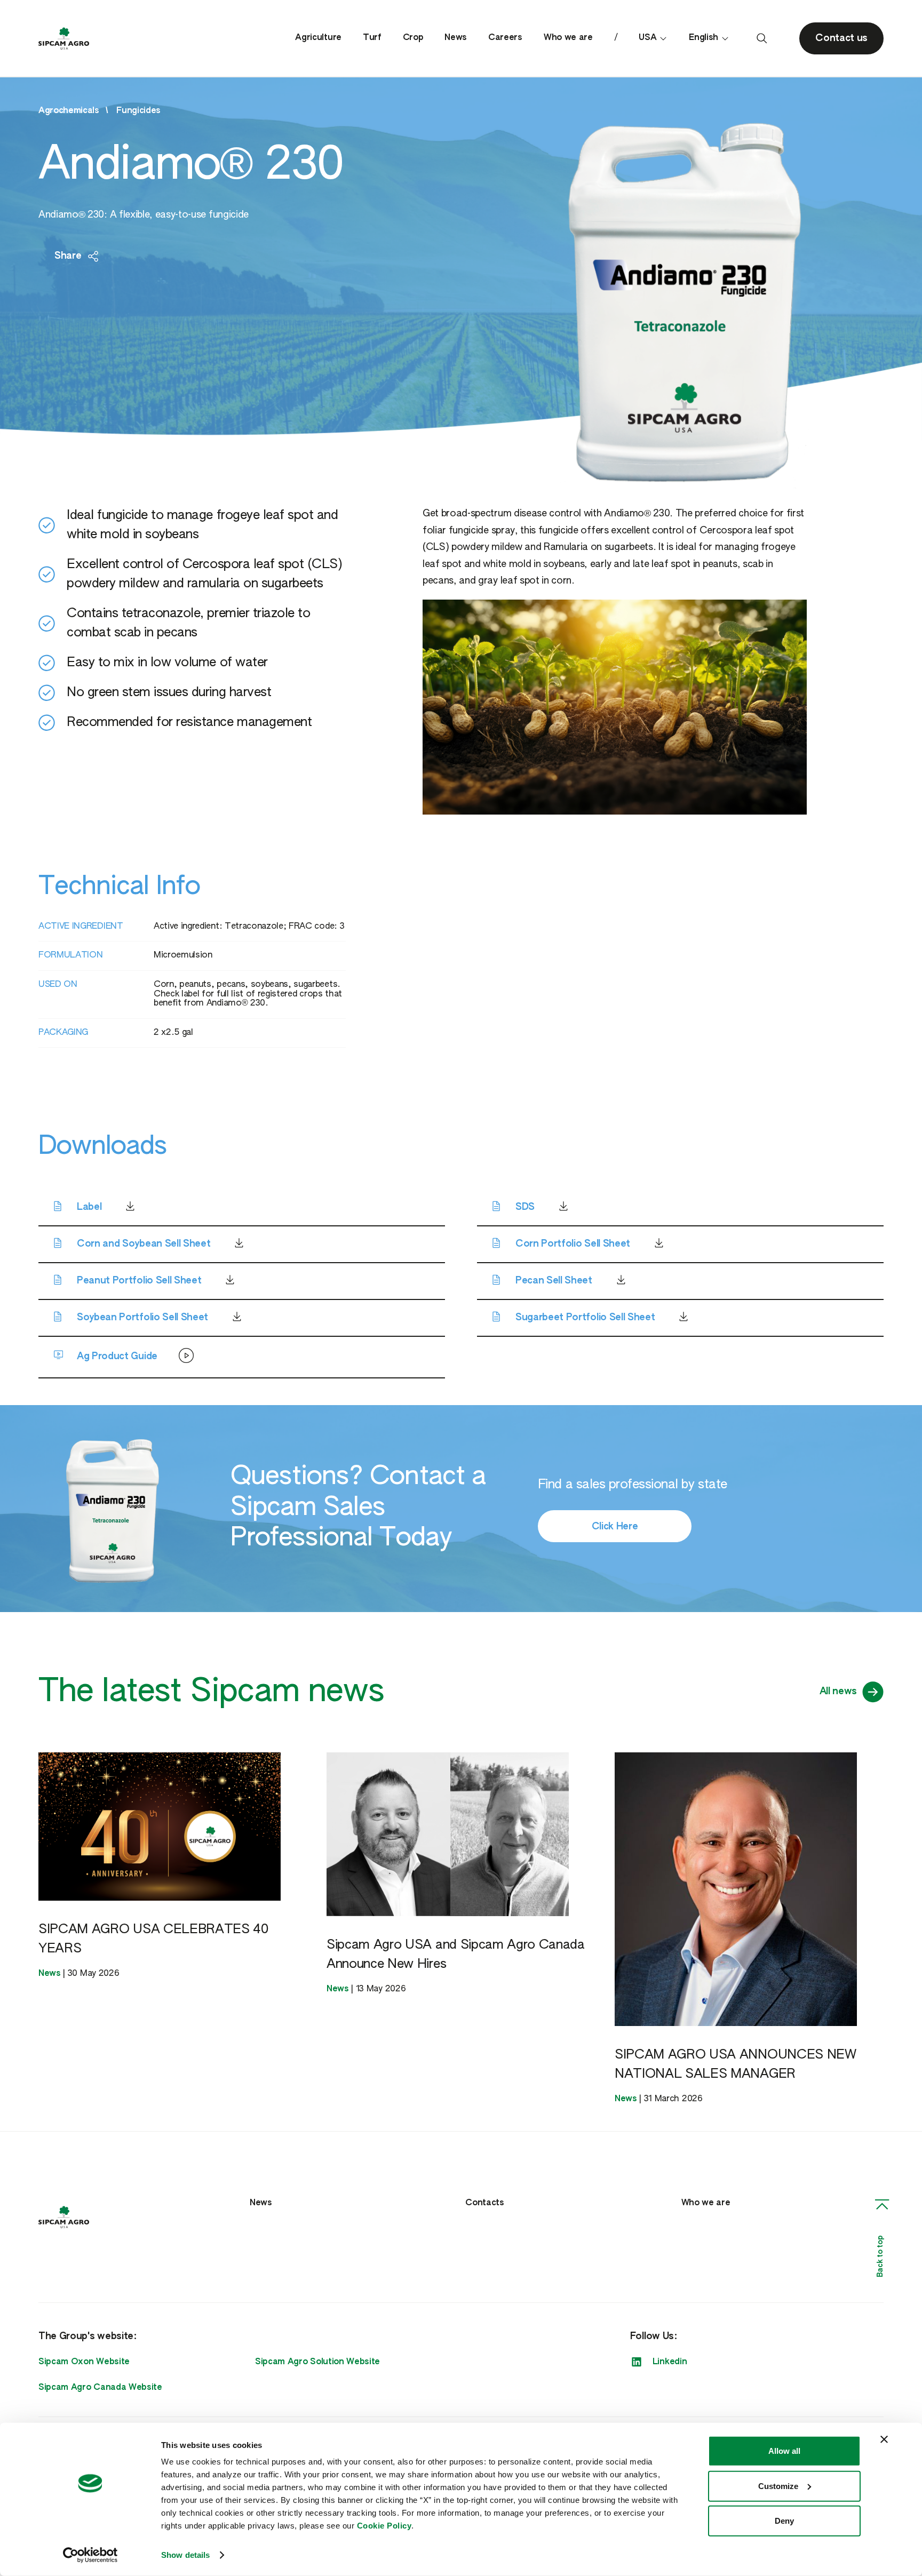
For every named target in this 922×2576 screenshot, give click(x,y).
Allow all (784, 2451)
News (456, 38)
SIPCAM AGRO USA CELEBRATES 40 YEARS (153, 1939)
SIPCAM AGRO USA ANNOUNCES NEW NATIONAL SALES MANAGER (736, 2064)
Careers (505, 38)
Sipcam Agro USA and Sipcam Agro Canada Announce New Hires (456, 1955)
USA (647, 38)
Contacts (484, 2203)
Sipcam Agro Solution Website (317, 2362)
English (704, 38)
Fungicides (138, 111)
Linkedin (670, 2362)
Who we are (568, 38)
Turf (372, 38)
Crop (413, 38)
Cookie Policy (384, 2526)
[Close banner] (884, 2439)
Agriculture (318, 38)
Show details (185, 2555)
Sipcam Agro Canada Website (100, 2388)
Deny (784, 2521)
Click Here (615, 1527)
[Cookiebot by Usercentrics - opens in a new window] (90, 2555)
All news (838, 1692)
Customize (778, 2486)
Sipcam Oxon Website (84, 2362)
